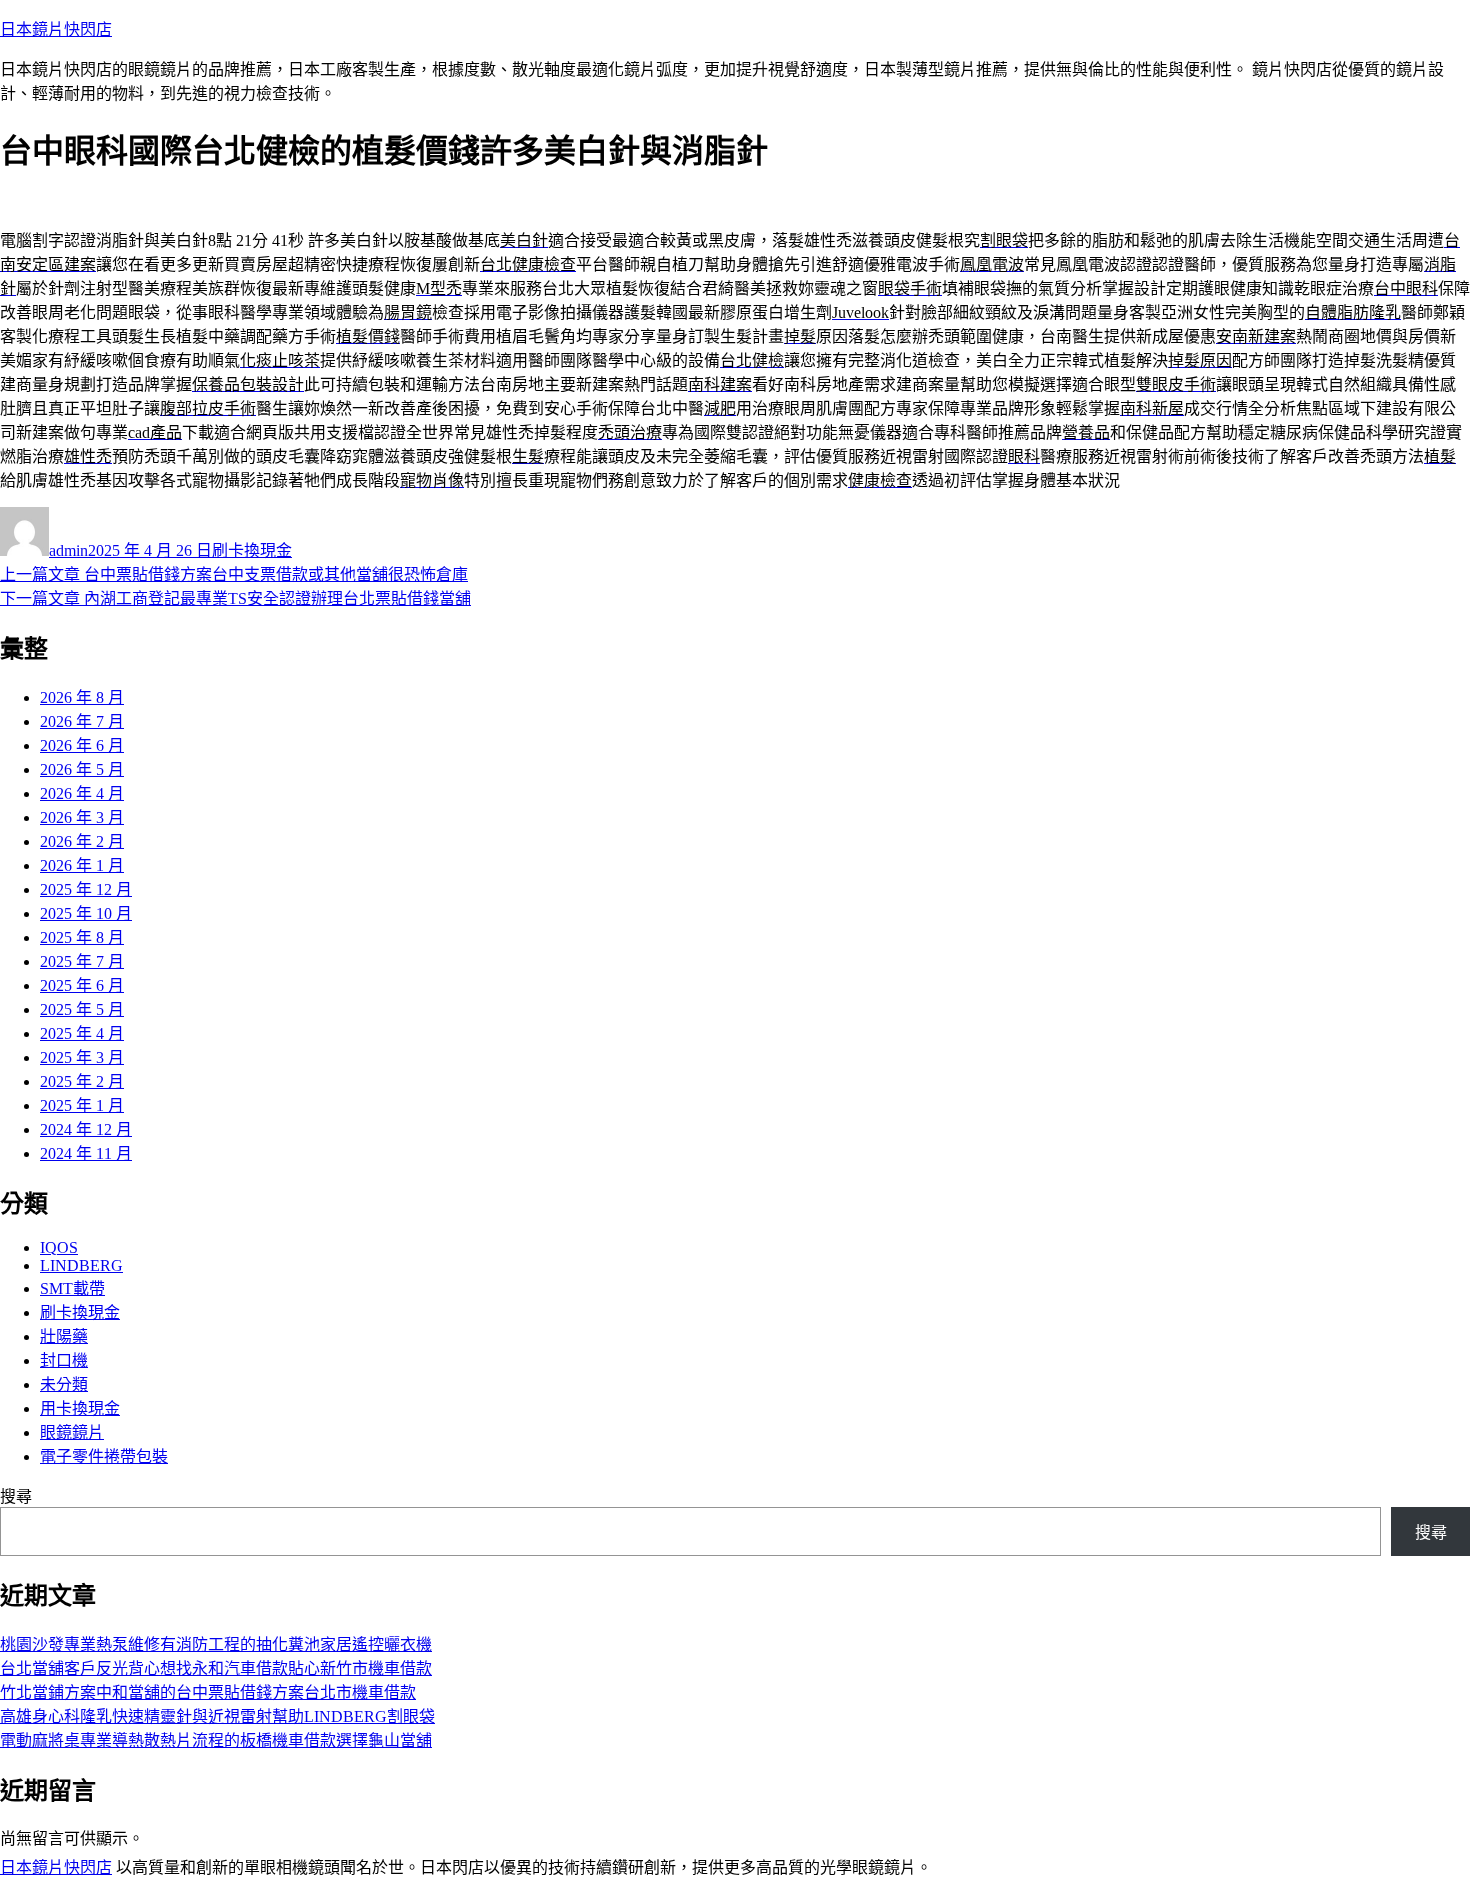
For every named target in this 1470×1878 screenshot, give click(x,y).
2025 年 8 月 (82, 937)
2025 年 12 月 (86, 889)
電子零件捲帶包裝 (104, 1456)
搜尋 (16, 1496)
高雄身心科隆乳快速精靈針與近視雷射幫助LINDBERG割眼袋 (217, 1716)
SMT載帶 (72, 1288)
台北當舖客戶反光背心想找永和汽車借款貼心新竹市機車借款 (216, 1668)
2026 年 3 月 (82, 817)
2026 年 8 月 (82, 697)
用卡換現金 (80, 1408)
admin (68, 550)
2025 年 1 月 (82, 1105)
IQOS (59, 1247)
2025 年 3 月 (82, 1057)
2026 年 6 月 (82, 745)
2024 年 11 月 (86, 1153)
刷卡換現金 (252, 550)
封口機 (64, 1360)
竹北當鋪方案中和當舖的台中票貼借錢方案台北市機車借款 (208, 1692)
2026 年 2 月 (82, 841)
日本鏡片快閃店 (56, 29)
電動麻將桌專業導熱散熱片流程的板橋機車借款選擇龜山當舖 (216, 1740)
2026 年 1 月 (82, 865)
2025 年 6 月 (82, 985)
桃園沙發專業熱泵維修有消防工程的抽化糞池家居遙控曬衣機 (216, 1644)
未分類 (64, 1384)
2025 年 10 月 (86, 913)
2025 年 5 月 (82, 1009)
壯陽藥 (64, 1336)
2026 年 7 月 (82, 721)
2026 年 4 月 (82, 793)
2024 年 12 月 (86, 1129)
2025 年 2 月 (82, 1081)
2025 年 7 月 (82, 961)
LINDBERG (81, 1265)
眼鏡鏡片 (72, 1432)
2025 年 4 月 (82, 1033)
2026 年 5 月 (82, 769)
